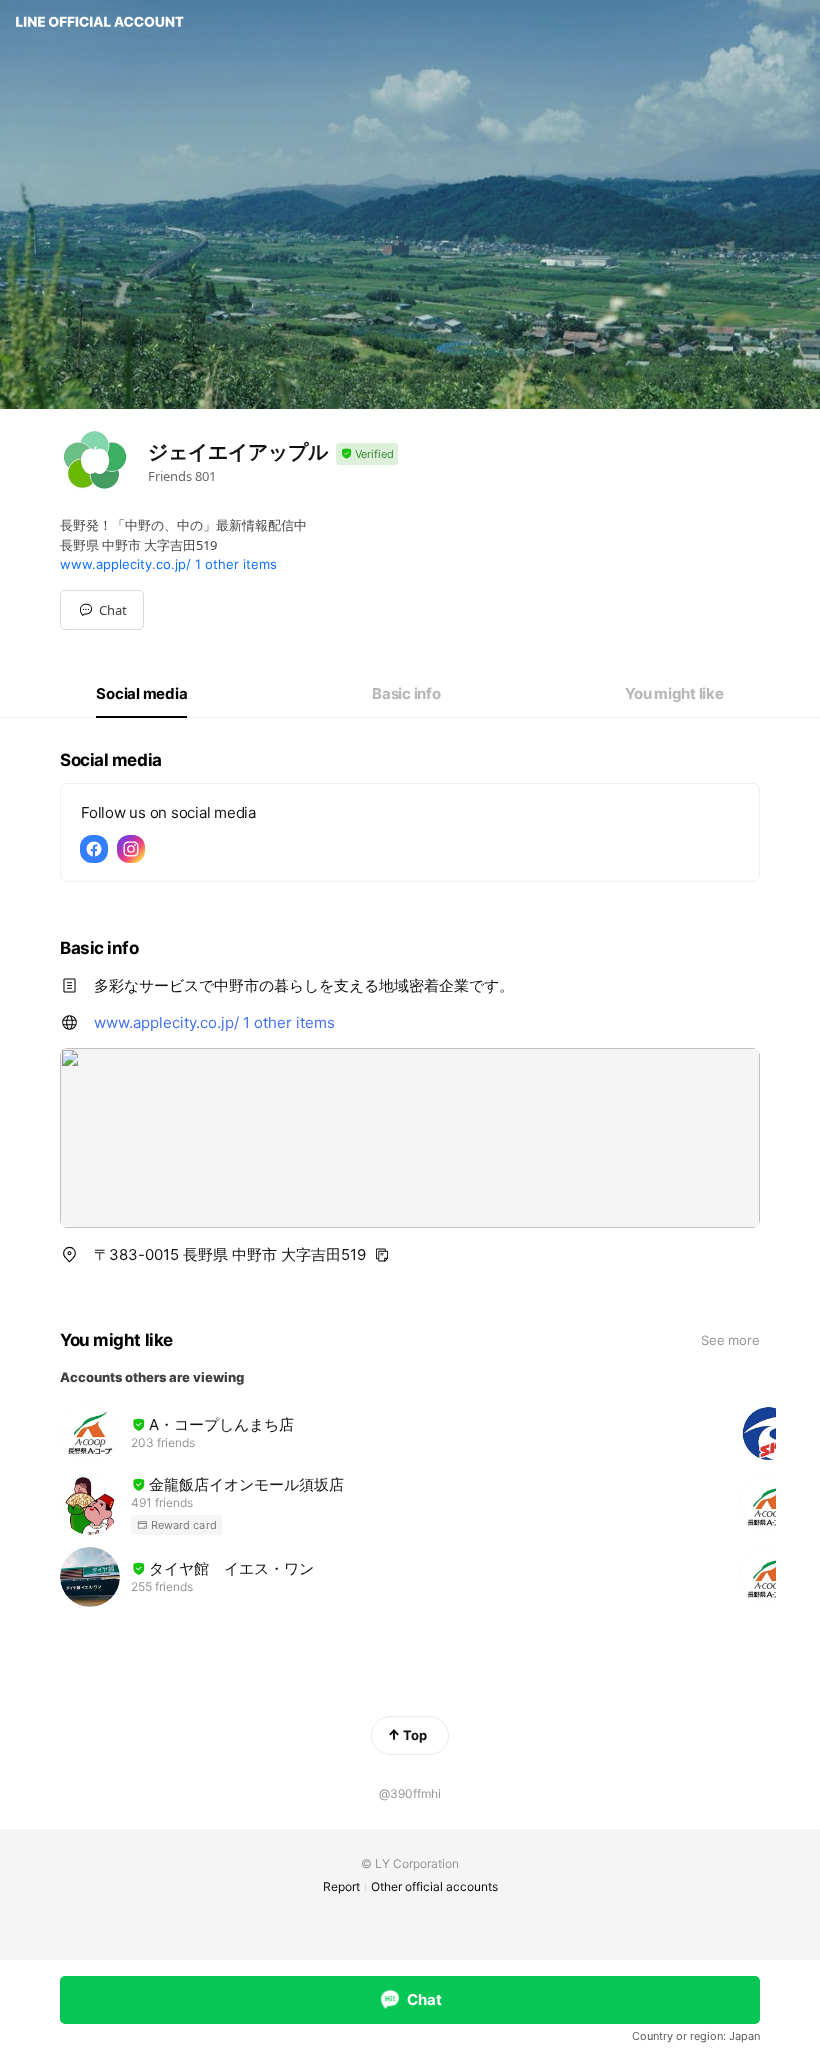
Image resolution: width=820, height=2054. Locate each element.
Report (341, 1886)
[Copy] (382, 1255)
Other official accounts (434, 1886)
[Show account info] (367, 454)
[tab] (141, 694)
